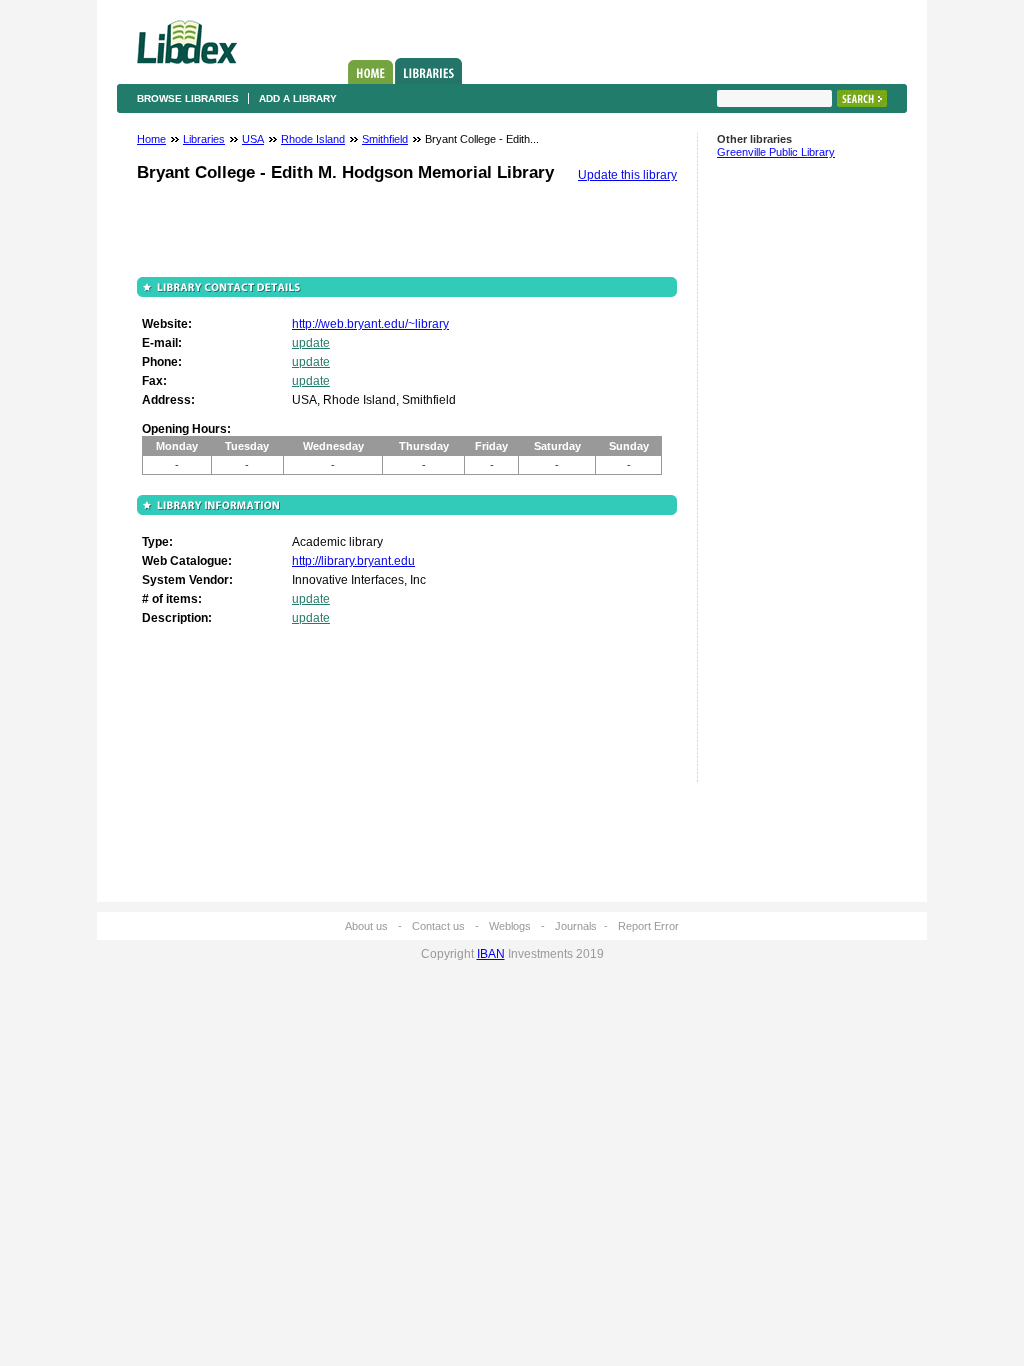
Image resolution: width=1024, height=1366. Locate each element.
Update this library (627, 175)
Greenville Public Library (776, 152)
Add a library (298, 98)
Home (370, 72)
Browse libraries (188, 98)
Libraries (428, 71)
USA (253, 139)
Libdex (187, 42)
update (311, 343)
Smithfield (385, 139)
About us (366, 926)
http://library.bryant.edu (353, 561)
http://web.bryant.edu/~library (370, 324)
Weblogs (510, 926)
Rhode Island (313, 139)
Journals (576, 926)
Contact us (438, 926)
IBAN (491, 954)
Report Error (648, 926)
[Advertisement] (777, 479)
